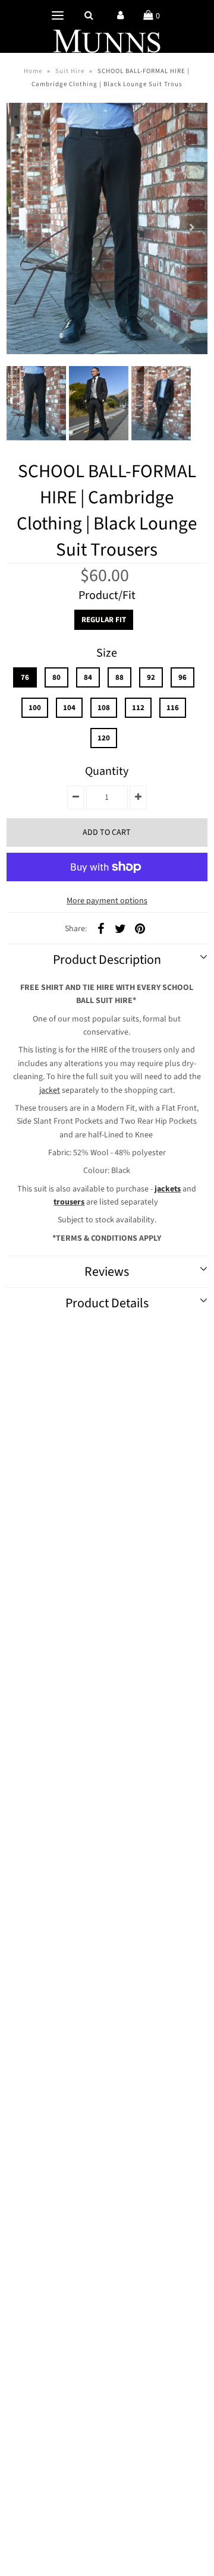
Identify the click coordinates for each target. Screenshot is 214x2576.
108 (104, 708)
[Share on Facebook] (100, 929)
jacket (50, 1090)
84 (88, 677)
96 (182, 677)
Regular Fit (104, 620)
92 (151, 677)
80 (56, 677)
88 (119, 677)
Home (33, 71)
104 (69, 708)
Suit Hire (70, 71)
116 (173, 708)
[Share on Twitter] (120, 929)
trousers (69, 1202)
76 (25, 677)
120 (104, 738)
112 (138, 708)
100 (35, 708)
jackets (168, 1189)
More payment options (107, 901)
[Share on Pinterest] (140, 929)
